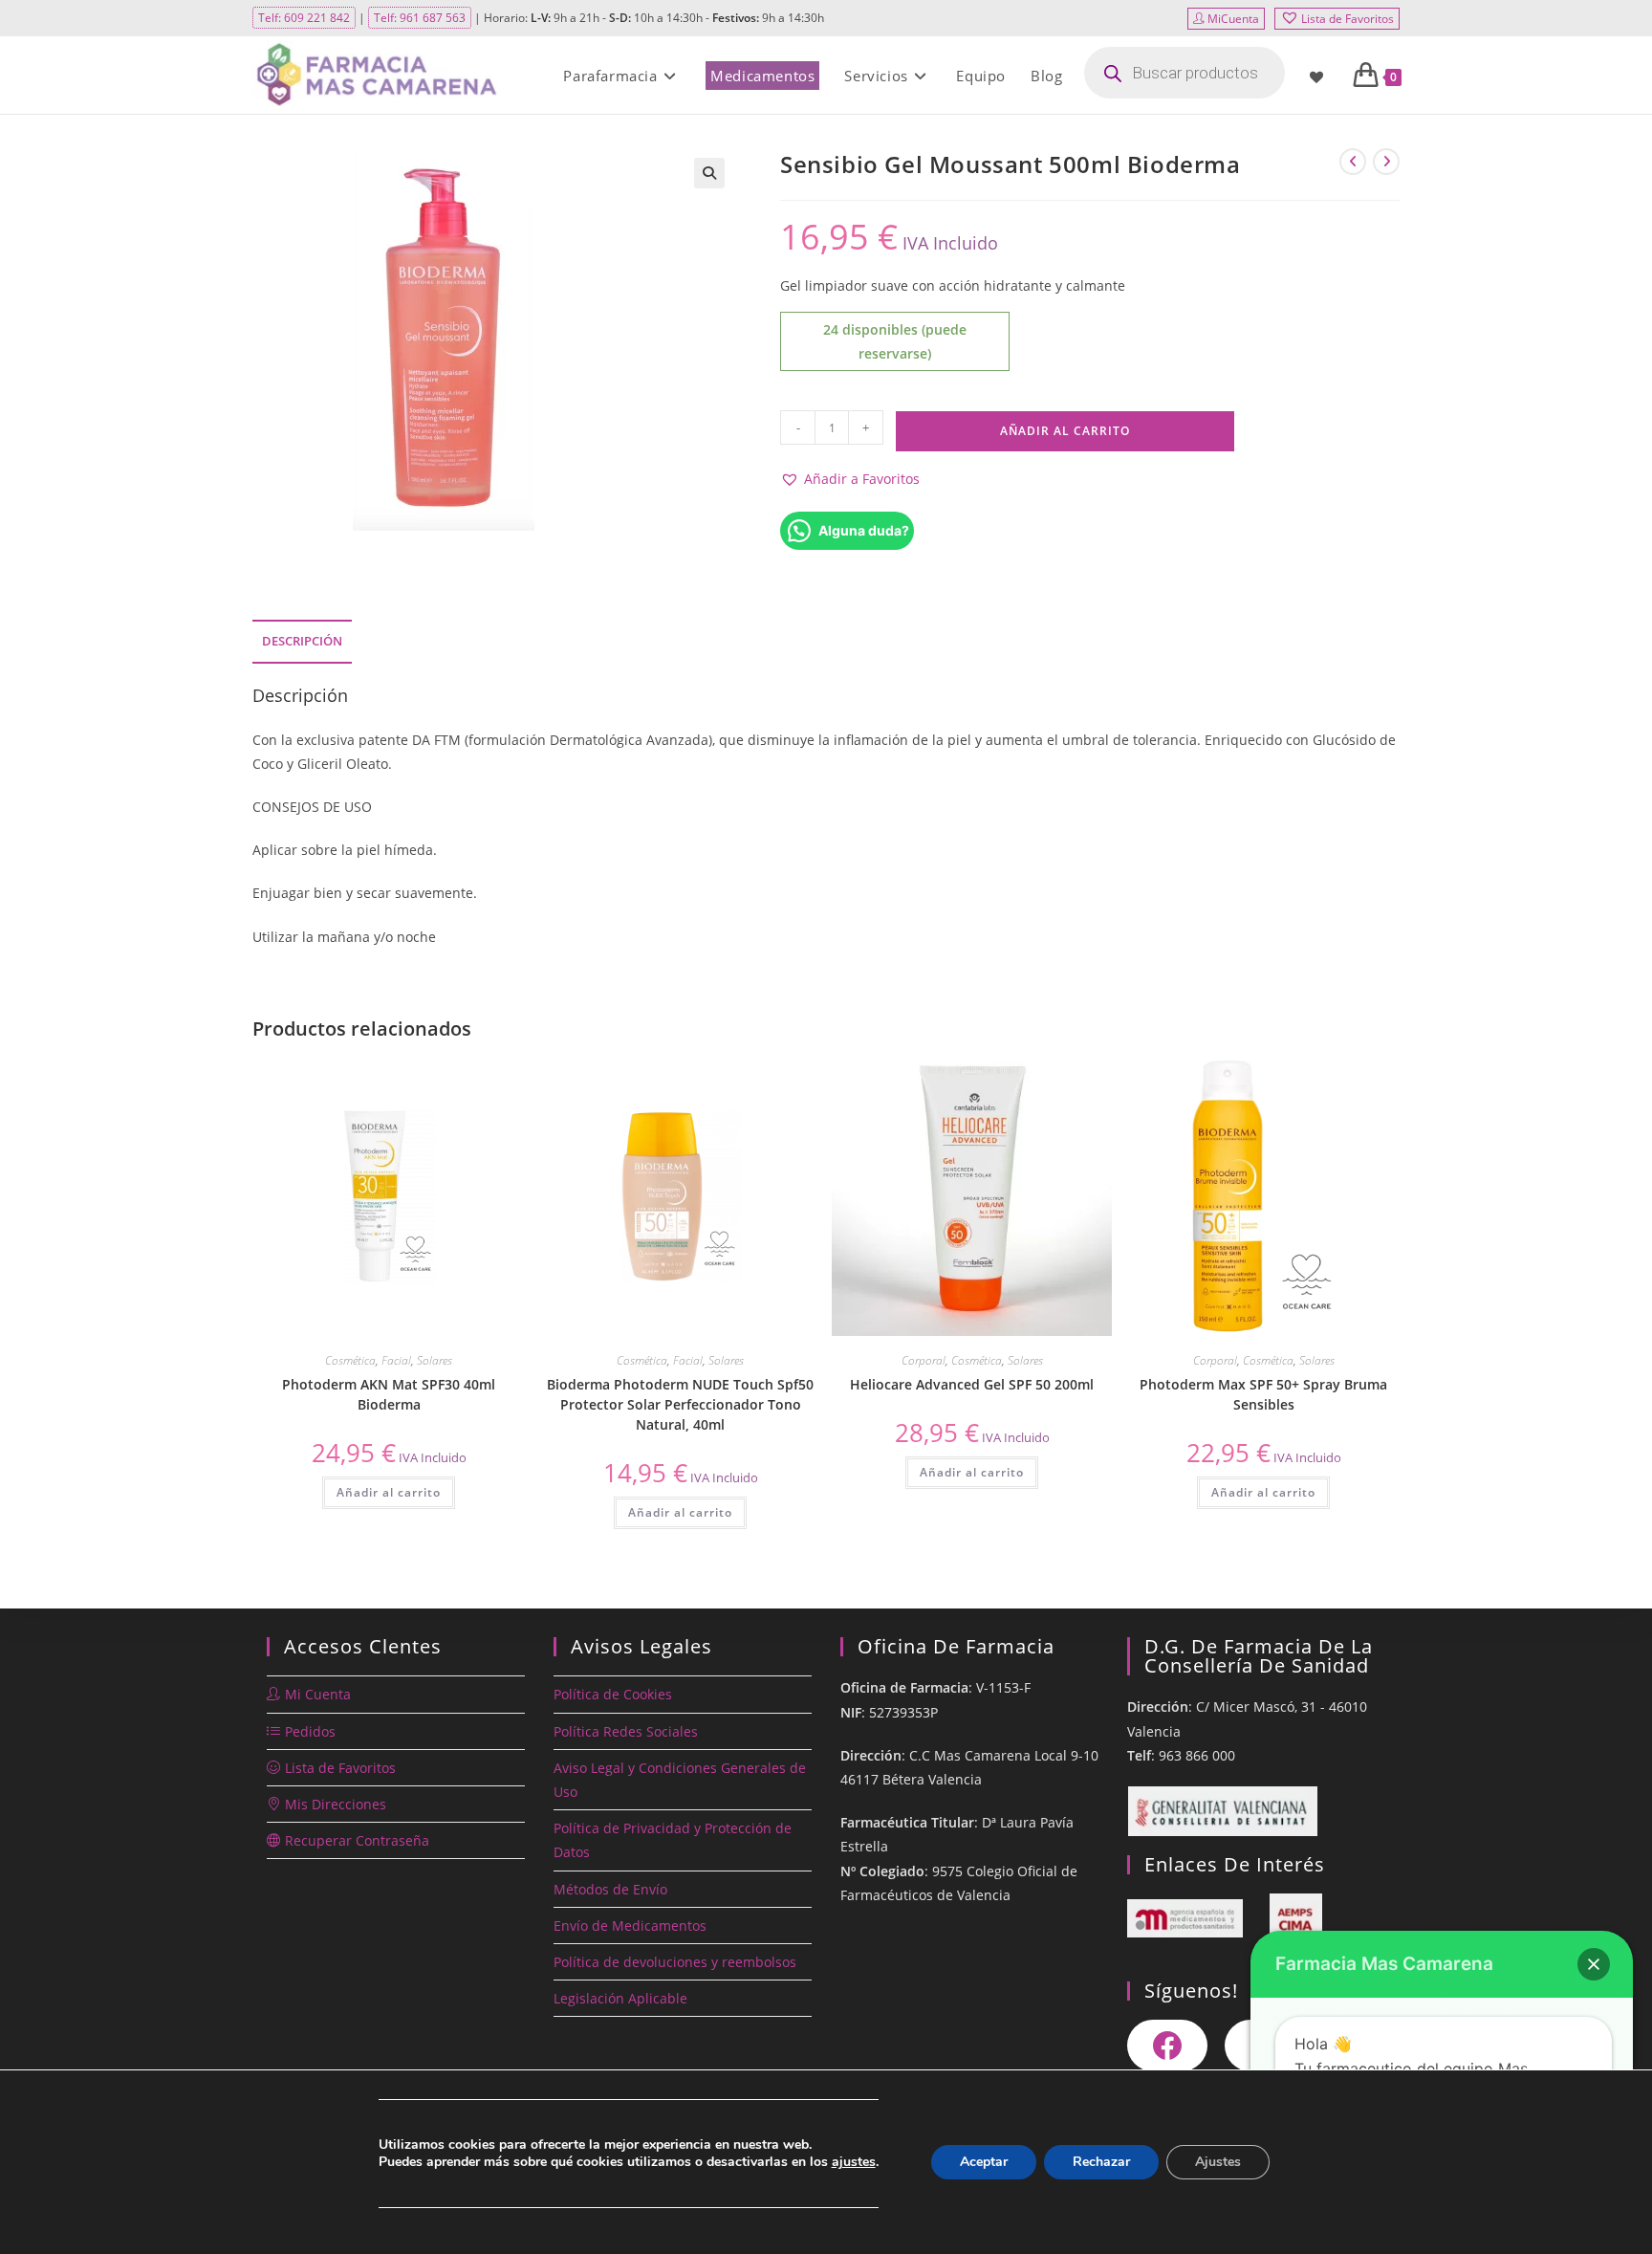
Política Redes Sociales (626, 1731)
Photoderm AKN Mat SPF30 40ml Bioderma (389, 1394)
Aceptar (984, 2162)
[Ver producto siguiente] (1386, 162)
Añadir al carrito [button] (389, 1492)
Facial (396, 1360)
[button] (709, 173)
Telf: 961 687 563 (420, 18)
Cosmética (350, 1360)
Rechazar (1101, 2162)
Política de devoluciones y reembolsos (675, 1962)
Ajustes (1218, 2162)
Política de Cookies (613, 1694)
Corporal (924, 1360)
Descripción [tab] (302, 641)
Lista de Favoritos (1348, 19)
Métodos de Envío (610, 1889)
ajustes (854, 2162)
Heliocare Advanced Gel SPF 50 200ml (972, 1384)
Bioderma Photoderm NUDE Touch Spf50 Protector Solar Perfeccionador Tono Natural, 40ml (680, 1404)
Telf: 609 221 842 (304, 18)
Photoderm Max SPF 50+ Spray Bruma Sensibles (1263, 1394)
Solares (435, 1360)
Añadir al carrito (1065, 431)
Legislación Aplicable (620, 1998)
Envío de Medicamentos (630, 1926)
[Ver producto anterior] (1353, 162)
